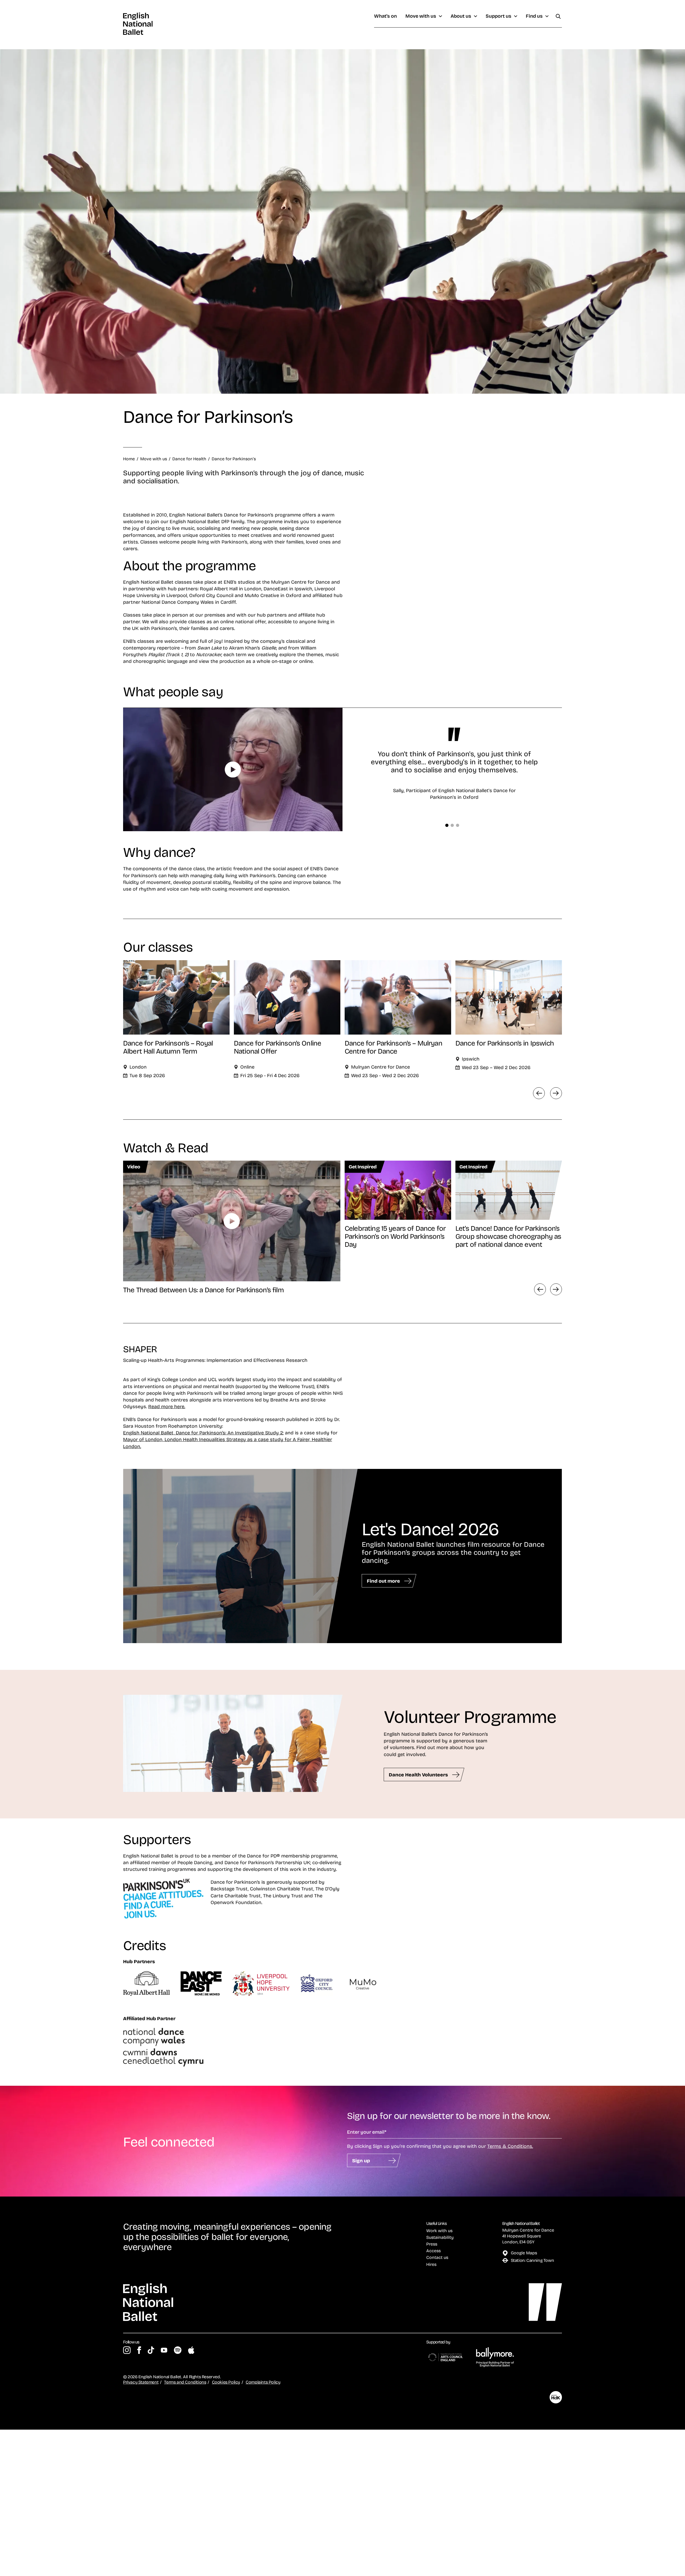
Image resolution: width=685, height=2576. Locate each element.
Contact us (437, 2257)
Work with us (439, 2231)
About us (461, 16)
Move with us (421, 16)
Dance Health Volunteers (418, 1775)
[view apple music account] (191, 2350)
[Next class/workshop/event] (556, 1093)
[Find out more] (241, 1556)
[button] (447, 825)
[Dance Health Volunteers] (233, 1744)
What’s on (385, 16)
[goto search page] (558, 16)
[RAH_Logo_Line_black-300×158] (146, 1984)
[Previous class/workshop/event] (539, 1093)
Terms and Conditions (185, 2382)
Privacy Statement (141, 2382)
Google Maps (524, 2253)
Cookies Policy (226, 2382)
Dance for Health (189, 459)
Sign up (361, 2160)
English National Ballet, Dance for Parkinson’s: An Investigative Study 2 (203, 1433)
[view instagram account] (127, 2350)
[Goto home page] (138, 24)
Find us (534, 16)
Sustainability (440, 2237)
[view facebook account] (139, 2350)
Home (129, 459)
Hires (431, 2264)
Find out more (383, 1581)
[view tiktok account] (151, 2350)
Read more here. (167, 1406)
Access (433, 2251)
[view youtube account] (164, 2350)
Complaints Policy (263, 2382)
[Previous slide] (540, 1289)
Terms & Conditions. (510, 2146)
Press (432, 2244)
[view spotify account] (178, 2350)
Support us (498, 16)
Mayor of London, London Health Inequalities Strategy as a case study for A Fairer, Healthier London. (228, 1443)
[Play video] (233, 770)
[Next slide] (556, 1289)
